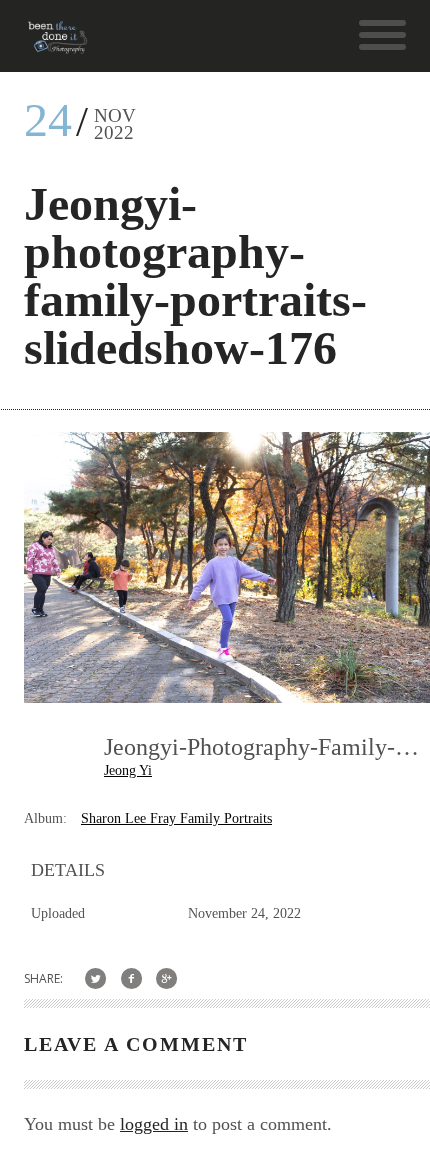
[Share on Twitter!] (95, 978)
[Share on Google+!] (167, 978)
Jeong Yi (128, 770)
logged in (154, 1124)
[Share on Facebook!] (131, 978)
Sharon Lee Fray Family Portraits (176, 818)
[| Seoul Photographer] (57, 44)
